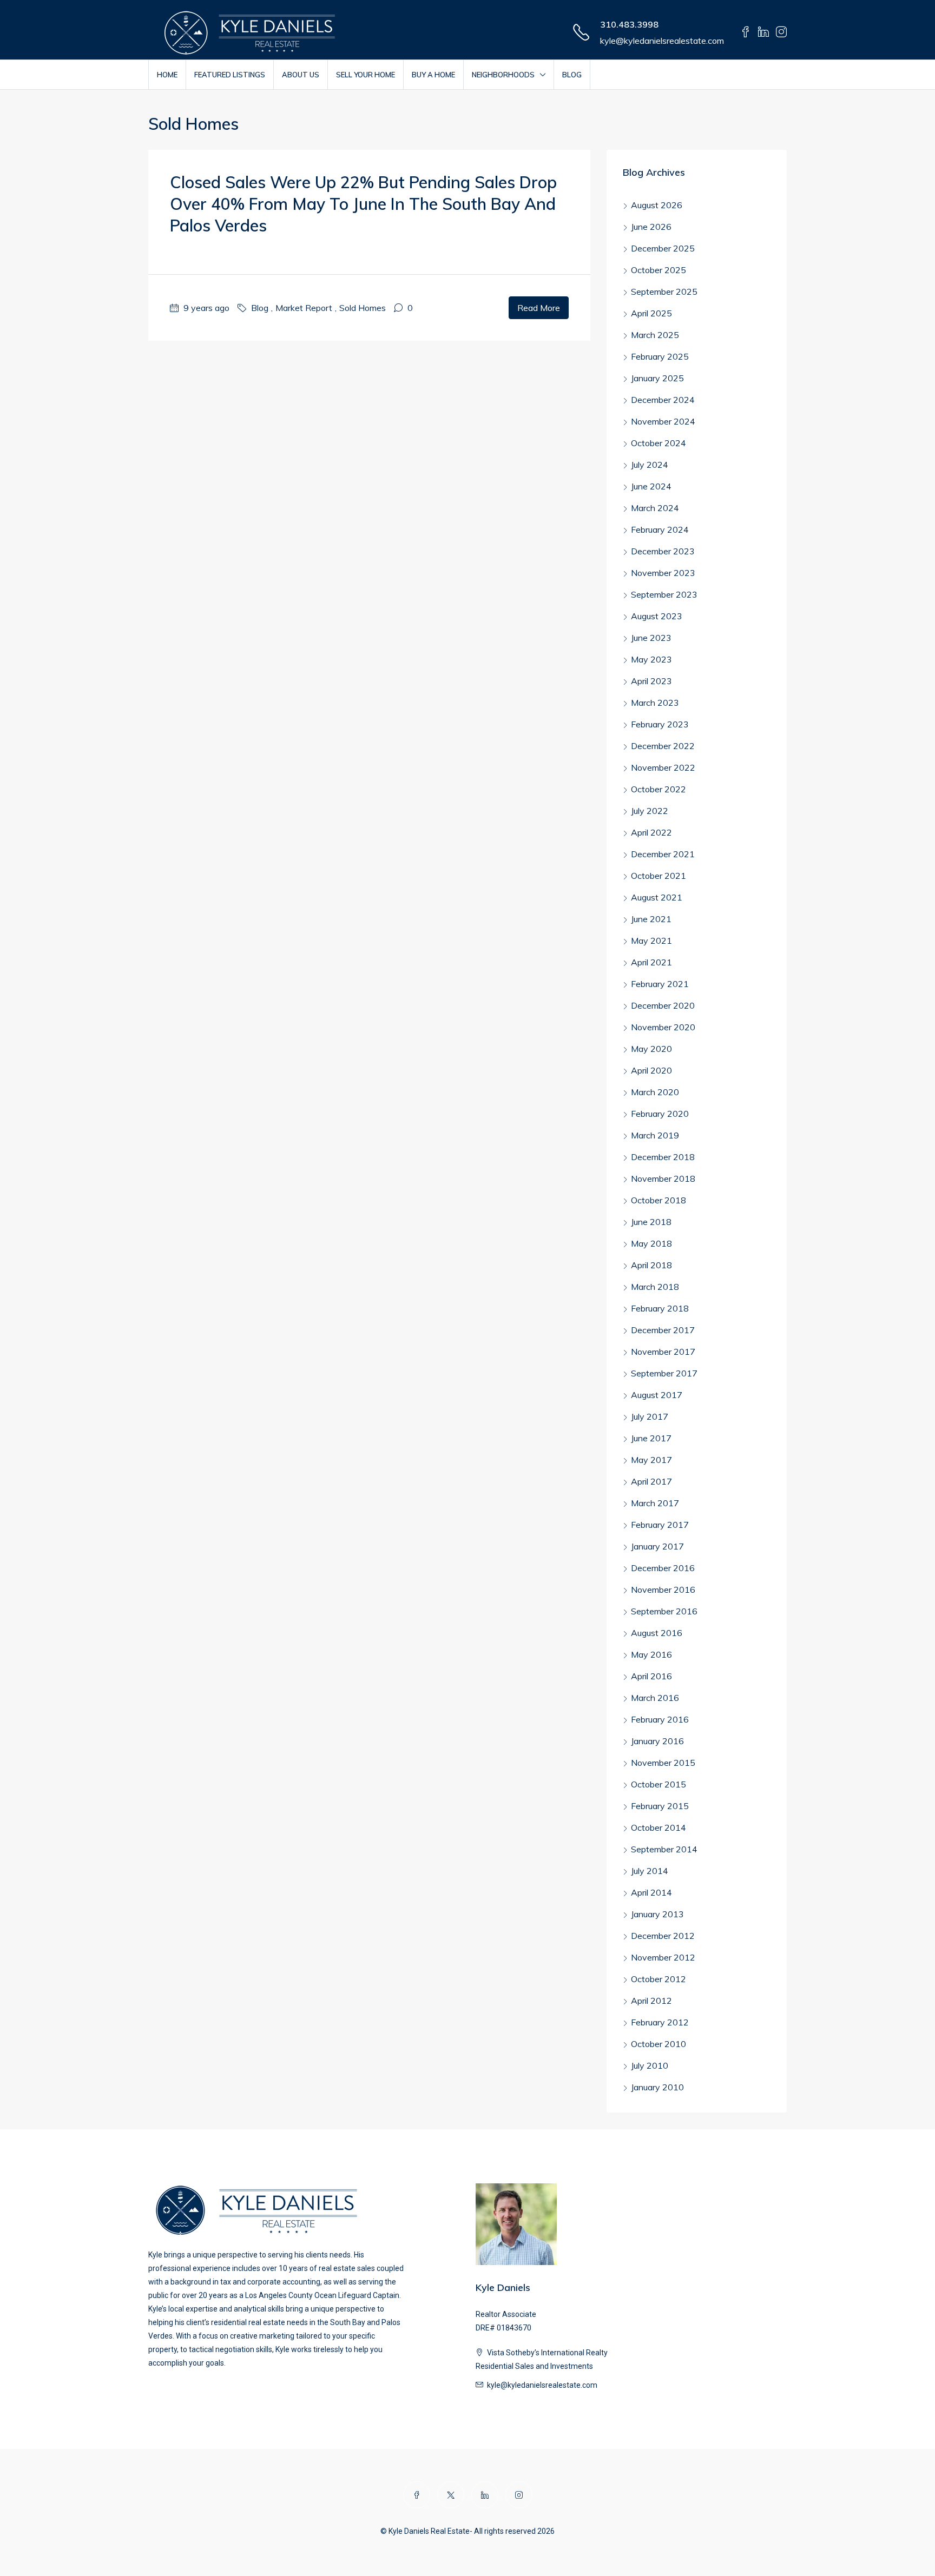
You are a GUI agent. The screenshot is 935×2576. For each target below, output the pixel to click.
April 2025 (651, 313)
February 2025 (660, 356)
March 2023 (655, 703)
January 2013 (657, 1914)
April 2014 (651, 1892)
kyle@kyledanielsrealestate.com (662, 41)
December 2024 (663, 400)
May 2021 (651, 941)
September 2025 (664, 292)
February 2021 (660, 984)
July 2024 (650, 465)
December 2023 (663, 551)
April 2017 (651, 1481)
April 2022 (651, 832)
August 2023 (657, 616)
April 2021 (651, 962)
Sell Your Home (366, 75)
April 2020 (651, 1070)
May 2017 (651, 1460)
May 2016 (651, 1654)
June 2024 (651, 486)
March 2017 (655, 1503)
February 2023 (660, 724)
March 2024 (655, 508)
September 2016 (664, 1611)
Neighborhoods (503, 75)
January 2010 (657, 2087)
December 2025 (663, 248)
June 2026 (651, 227)
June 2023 (651, 638)
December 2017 (663, 1330)
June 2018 (651, 1222)
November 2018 (663, 1178)
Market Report (304, 308)
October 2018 (659, 1200)
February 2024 (660, 529)
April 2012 (651, 2001)
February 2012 (660, 2022)
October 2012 (659, 1979)
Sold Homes (363, 308)
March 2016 (655, 1698)
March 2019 (655, 1135)
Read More (539, 308)
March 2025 (655, 335)
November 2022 (663, 767)
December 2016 (663, 1568)
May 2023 (651, 659)
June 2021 (651, 919)
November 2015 (663, 1763)
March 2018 (655, 1287)
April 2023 (651, 681)
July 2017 (650, 1416)
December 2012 (663, 1936)
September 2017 (664, 1373)
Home (167, 75)
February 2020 (660, 1114)
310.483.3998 (629, 24)
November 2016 (663, 1590)
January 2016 (657, 1741)
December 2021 (663, 854)
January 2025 (657, 378)
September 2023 (664, 594)
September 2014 (664, 1849)
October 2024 (659, 443)
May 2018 (651, 1243)
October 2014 (659, 1827)
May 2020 (651, 1049)
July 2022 (650, 811)
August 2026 (657, 205)
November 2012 (663, 1957)
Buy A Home (433, 75)
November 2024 (663, 421)
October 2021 (659, 876)
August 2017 (657, 1395)
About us (301, 75)
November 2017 (663, 1352)
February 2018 (660, 1308)
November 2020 (663, 1027)
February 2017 (660, 1525)
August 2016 (657, 1633)
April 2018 (651, 1265)
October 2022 (659, 789)
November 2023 (663, 573)
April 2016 (651, 1676)
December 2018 (663, 1157)
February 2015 (660, 1806)
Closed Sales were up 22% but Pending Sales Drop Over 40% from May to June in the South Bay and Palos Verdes (363, 204)
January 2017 (657, 1546)
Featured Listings (230, 75)
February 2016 (660, 1719)
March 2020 (655, 1092)
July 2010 (650, 2065)
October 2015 (659, 1784)
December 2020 (663, 1005)
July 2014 (650, 1871)
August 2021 (657, 897)
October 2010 (659, 2044)
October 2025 (659, 270)
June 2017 (651, 1438)
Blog (572, 75)
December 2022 (663, 746)
